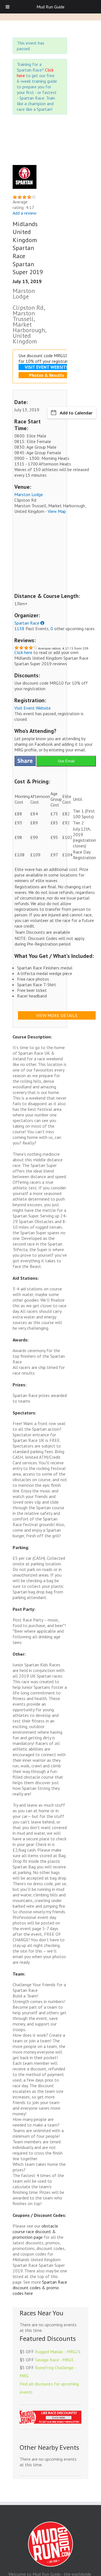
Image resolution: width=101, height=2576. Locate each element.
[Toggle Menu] (8, 7)
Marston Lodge (29, 494)
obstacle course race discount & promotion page (35, 2231)
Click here (23, 652)
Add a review (25, 213)
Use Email (66, 761)
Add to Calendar (76, 413)
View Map (57, 511)
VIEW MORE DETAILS (57, 1015)
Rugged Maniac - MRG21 (58, 2352)
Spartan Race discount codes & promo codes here (40, 2288)
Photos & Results (47, 375)
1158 (19, 628)
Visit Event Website (33, 708)
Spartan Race (27, 623)
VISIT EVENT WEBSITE (47, 367)
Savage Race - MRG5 (54, 2360)
